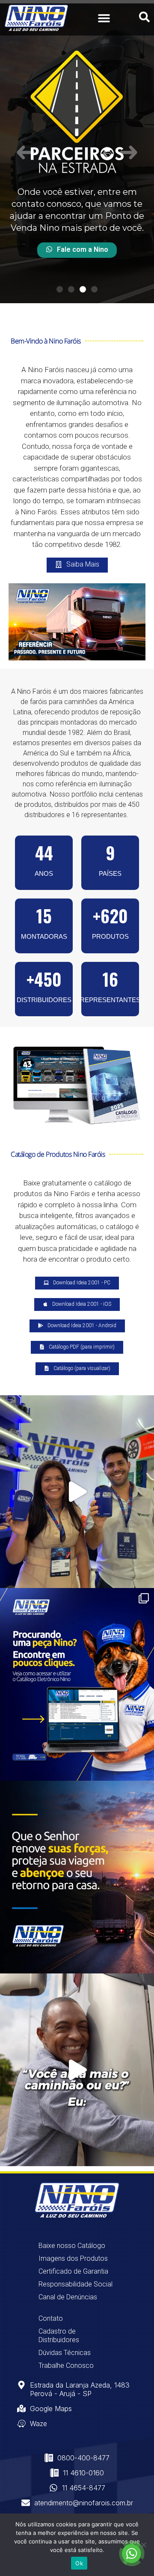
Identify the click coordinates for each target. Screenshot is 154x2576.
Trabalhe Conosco (66, 2366)
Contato (51, 2318)
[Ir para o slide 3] (83, 289)
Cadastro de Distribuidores (59, 2336)
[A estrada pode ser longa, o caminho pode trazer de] (77, 1877)
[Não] (143, 2545)
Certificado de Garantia (73, 2271)
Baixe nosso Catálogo (72, 2246)
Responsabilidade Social (76, 2284)
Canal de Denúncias (68, 2297)
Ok (79, 2563)
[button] (104, 18)
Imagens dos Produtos (73, 2258)
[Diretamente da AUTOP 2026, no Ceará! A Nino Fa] (77, 1492)
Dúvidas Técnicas (65, 2353)
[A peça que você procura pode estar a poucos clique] (77, 1684)
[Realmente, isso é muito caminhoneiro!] (77, 2070)
